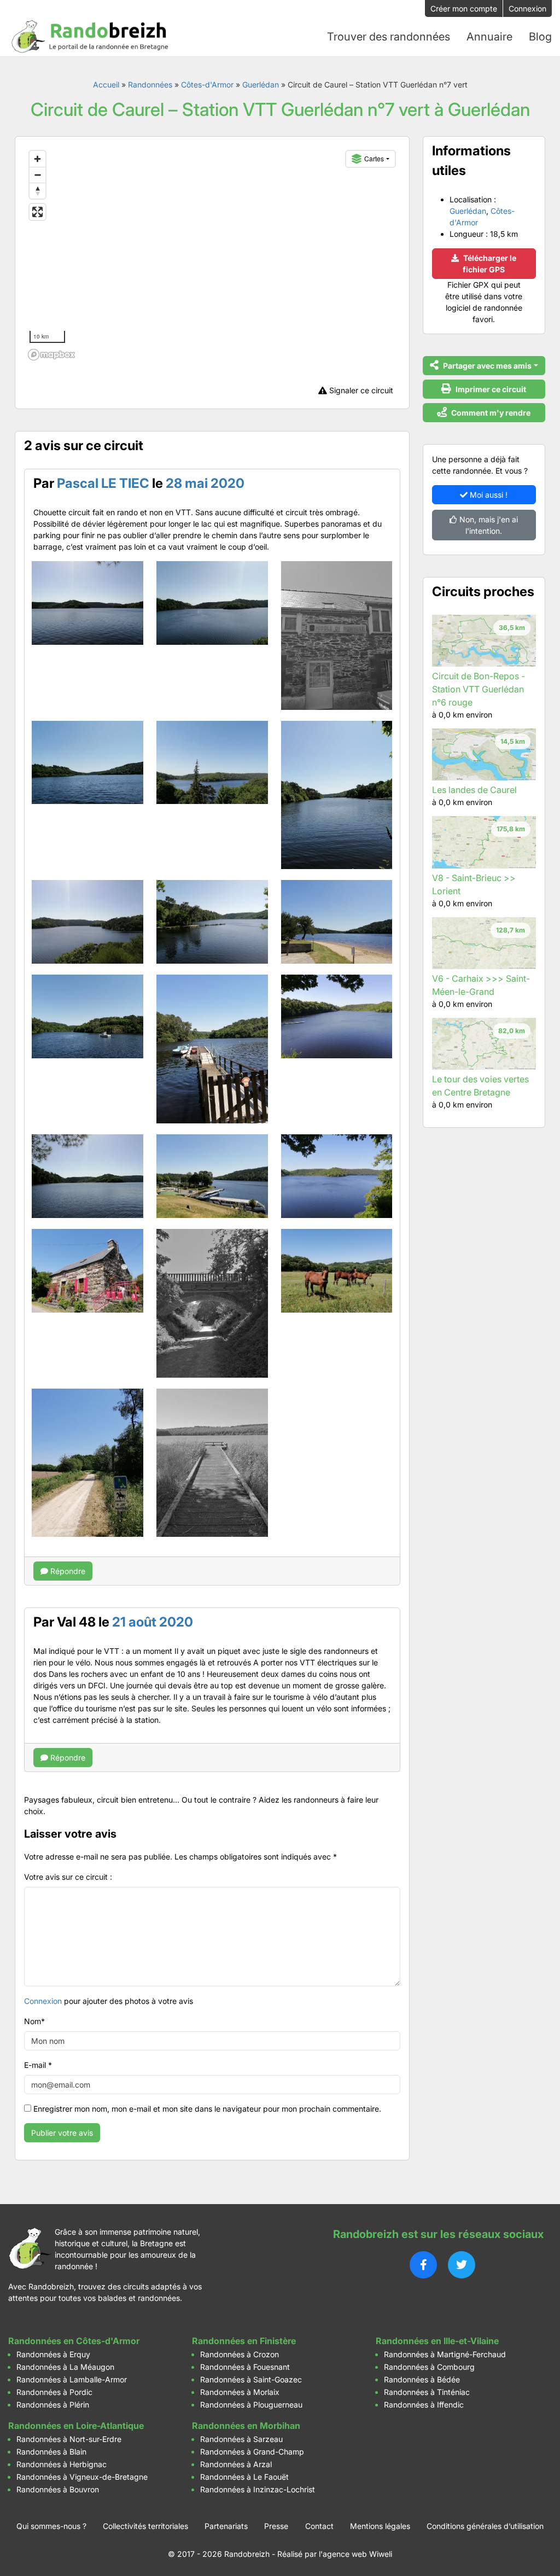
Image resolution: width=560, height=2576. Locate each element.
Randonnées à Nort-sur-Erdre (69, 2439)
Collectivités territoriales (145, 2526)
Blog (540, 37)
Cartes (374, 158)
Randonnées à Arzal (236, 2464)
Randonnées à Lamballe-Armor (72, 2379)
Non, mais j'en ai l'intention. (488, 525)
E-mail (38, 2065)
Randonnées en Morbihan (246, 2426)
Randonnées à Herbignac (62, 2464)
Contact (319, 2526)
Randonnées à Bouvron (58, 2489)
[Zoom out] (37, 175)
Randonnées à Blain (51, 2452)
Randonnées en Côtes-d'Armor (74, 2341)
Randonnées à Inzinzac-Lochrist (258, 2489)
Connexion (527, 8)
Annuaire (489, 37)
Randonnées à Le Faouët (244, 2477)
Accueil (106, 84)
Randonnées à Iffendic (424, 2405)
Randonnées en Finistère (244, 2341)
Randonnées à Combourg (429, 2367)
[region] (212, 255)
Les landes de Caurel (474, 790)
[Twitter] (462, 2265)
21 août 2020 (153, 1622)
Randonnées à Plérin (53, 2405)
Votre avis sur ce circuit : (68, 1877)
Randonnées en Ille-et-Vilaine (437, 2341)
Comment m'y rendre (490, 413)
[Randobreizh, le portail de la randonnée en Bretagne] (90, 37)
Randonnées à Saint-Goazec (251, 2379)
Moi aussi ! (488, 495)
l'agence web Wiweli (355, 2554)
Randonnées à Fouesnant (245, 2367)
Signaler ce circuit (360, 390)
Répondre (67, 1571)
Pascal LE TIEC (103, 483)
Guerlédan (261, 84)
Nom (34, 2021)
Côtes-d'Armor (207, 84)
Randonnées (150, 84)
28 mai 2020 (205, 483)
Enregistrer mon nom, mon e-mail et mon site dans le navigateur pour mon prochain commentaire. (207, 2109)
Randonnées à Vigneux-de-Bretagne (82, 2477)
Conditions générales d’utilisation (485, 2526)
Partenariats (226, 2526)
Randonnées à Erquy (53, 2354)
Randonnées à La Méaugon (65, 2367)
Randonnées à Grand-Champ (252, 2452)
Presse (276, 2526)
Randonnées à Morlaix (240, 2392)
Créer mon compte (464, 8)
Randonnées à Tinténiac (427, 2392)
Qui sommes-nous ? (51, 2526)
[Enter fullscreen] (37, 212)
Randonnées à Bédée (422, 2379)
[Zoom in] (37, 159)
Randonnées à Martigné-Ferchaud (445, 2354)
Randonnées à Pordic (54, 2392)
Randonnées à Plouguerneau (251, 2405)
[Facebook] (423, 2265)
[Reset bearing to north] (37, 191)
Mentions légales (380, 2526)
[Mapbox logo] (51, 355)
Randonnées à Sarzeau (241, 2439)
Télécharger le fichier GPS (489, 264)
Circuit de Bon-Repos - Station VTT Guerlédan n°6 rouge (479, 689)
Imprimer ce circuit (490, 389)
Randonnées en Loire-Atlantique (76, 2426)
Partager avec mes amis (486, 366)
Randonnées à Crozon (240, 2354)
